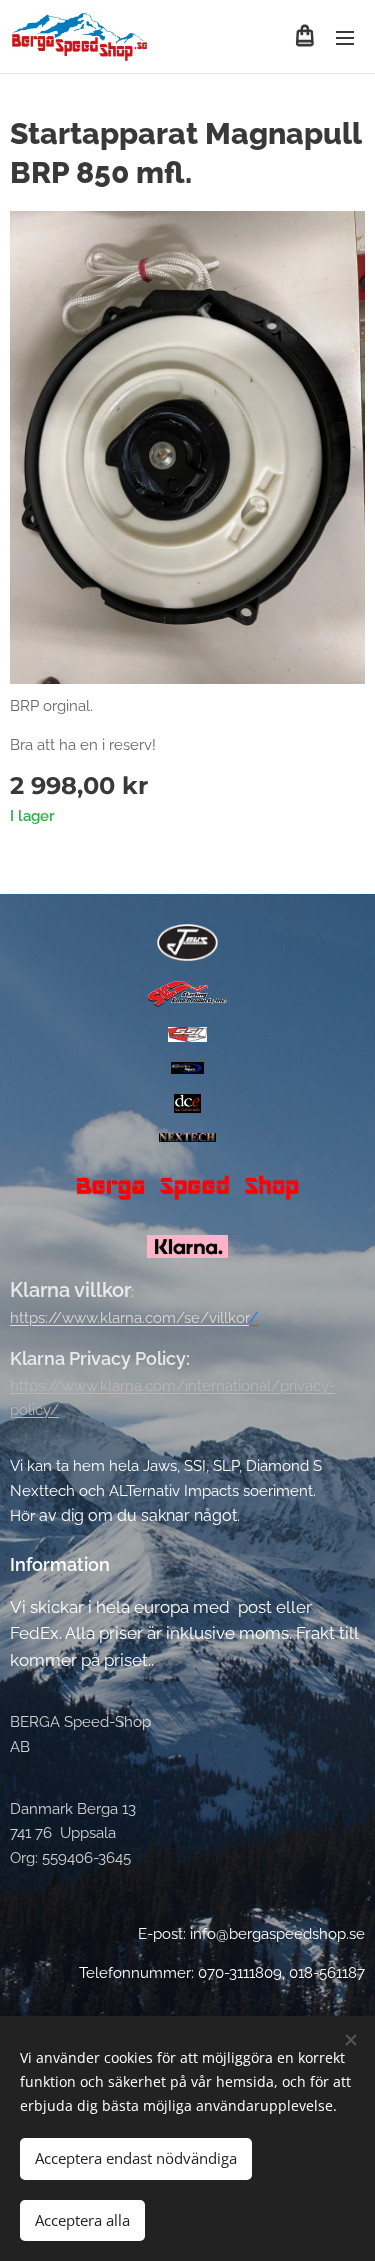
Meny (345, 37)
